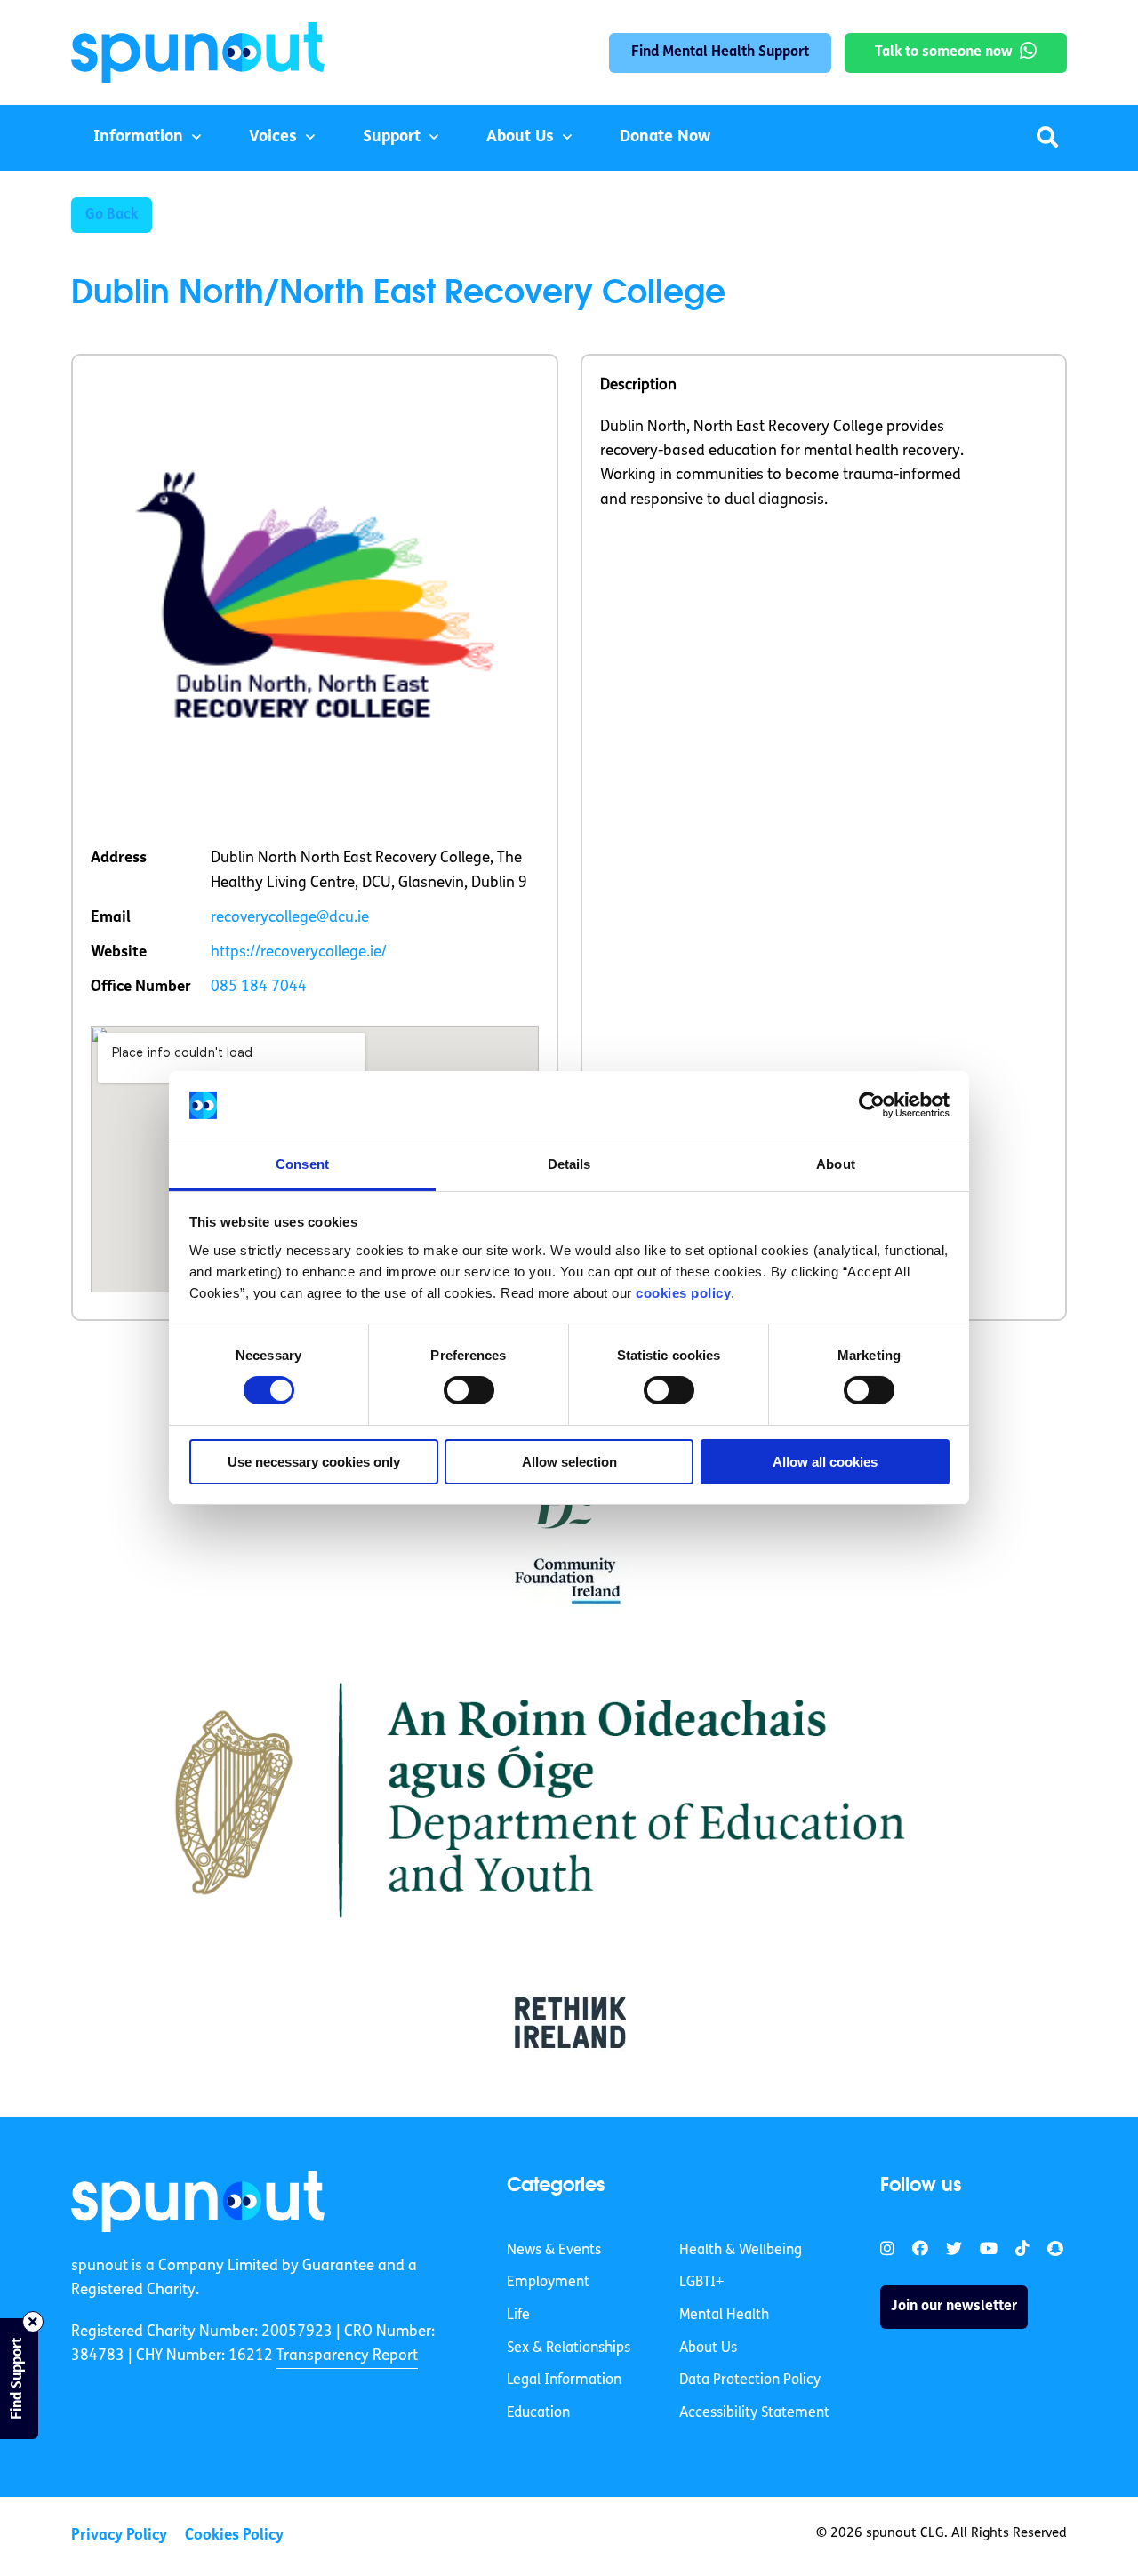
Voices (273, 138)
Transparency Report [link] (347, 2356)
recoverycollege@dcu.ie (290, 918)
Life (518, 2316)
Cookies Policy (234, 2536)
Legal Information (564, 2380)
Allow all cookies (825, 1462)
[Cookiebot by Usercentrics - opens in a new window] (872, 1105)
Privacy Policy (119, 2536)
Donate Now (665, 138)
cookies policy (683, 1293)
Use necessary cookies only (314, 1462)
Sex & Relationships (569, 2348)
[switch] (469, 1390)
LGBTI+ (701, 2283)
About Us (520, 138)
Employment (548, 2283)
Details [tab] (569, 1164)
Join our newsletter (954, 2307)
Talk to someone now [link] (944, 52)
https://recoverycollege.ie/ (299, 952)
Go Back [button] (112, 215)
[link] (198, 2201)
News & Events (554, 2251)
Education (538, 2413)
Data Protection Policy (750, 2380)
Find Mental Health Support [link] (720, 52)
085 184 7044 (259, 987)
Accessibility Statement (754, 2413)
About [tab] (836, 1164)
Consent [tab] (302, 1164)
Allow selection (569, 1462)
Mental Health (724, 2316)
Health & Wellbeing (741, 2251)
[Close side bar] (33, 2322)
